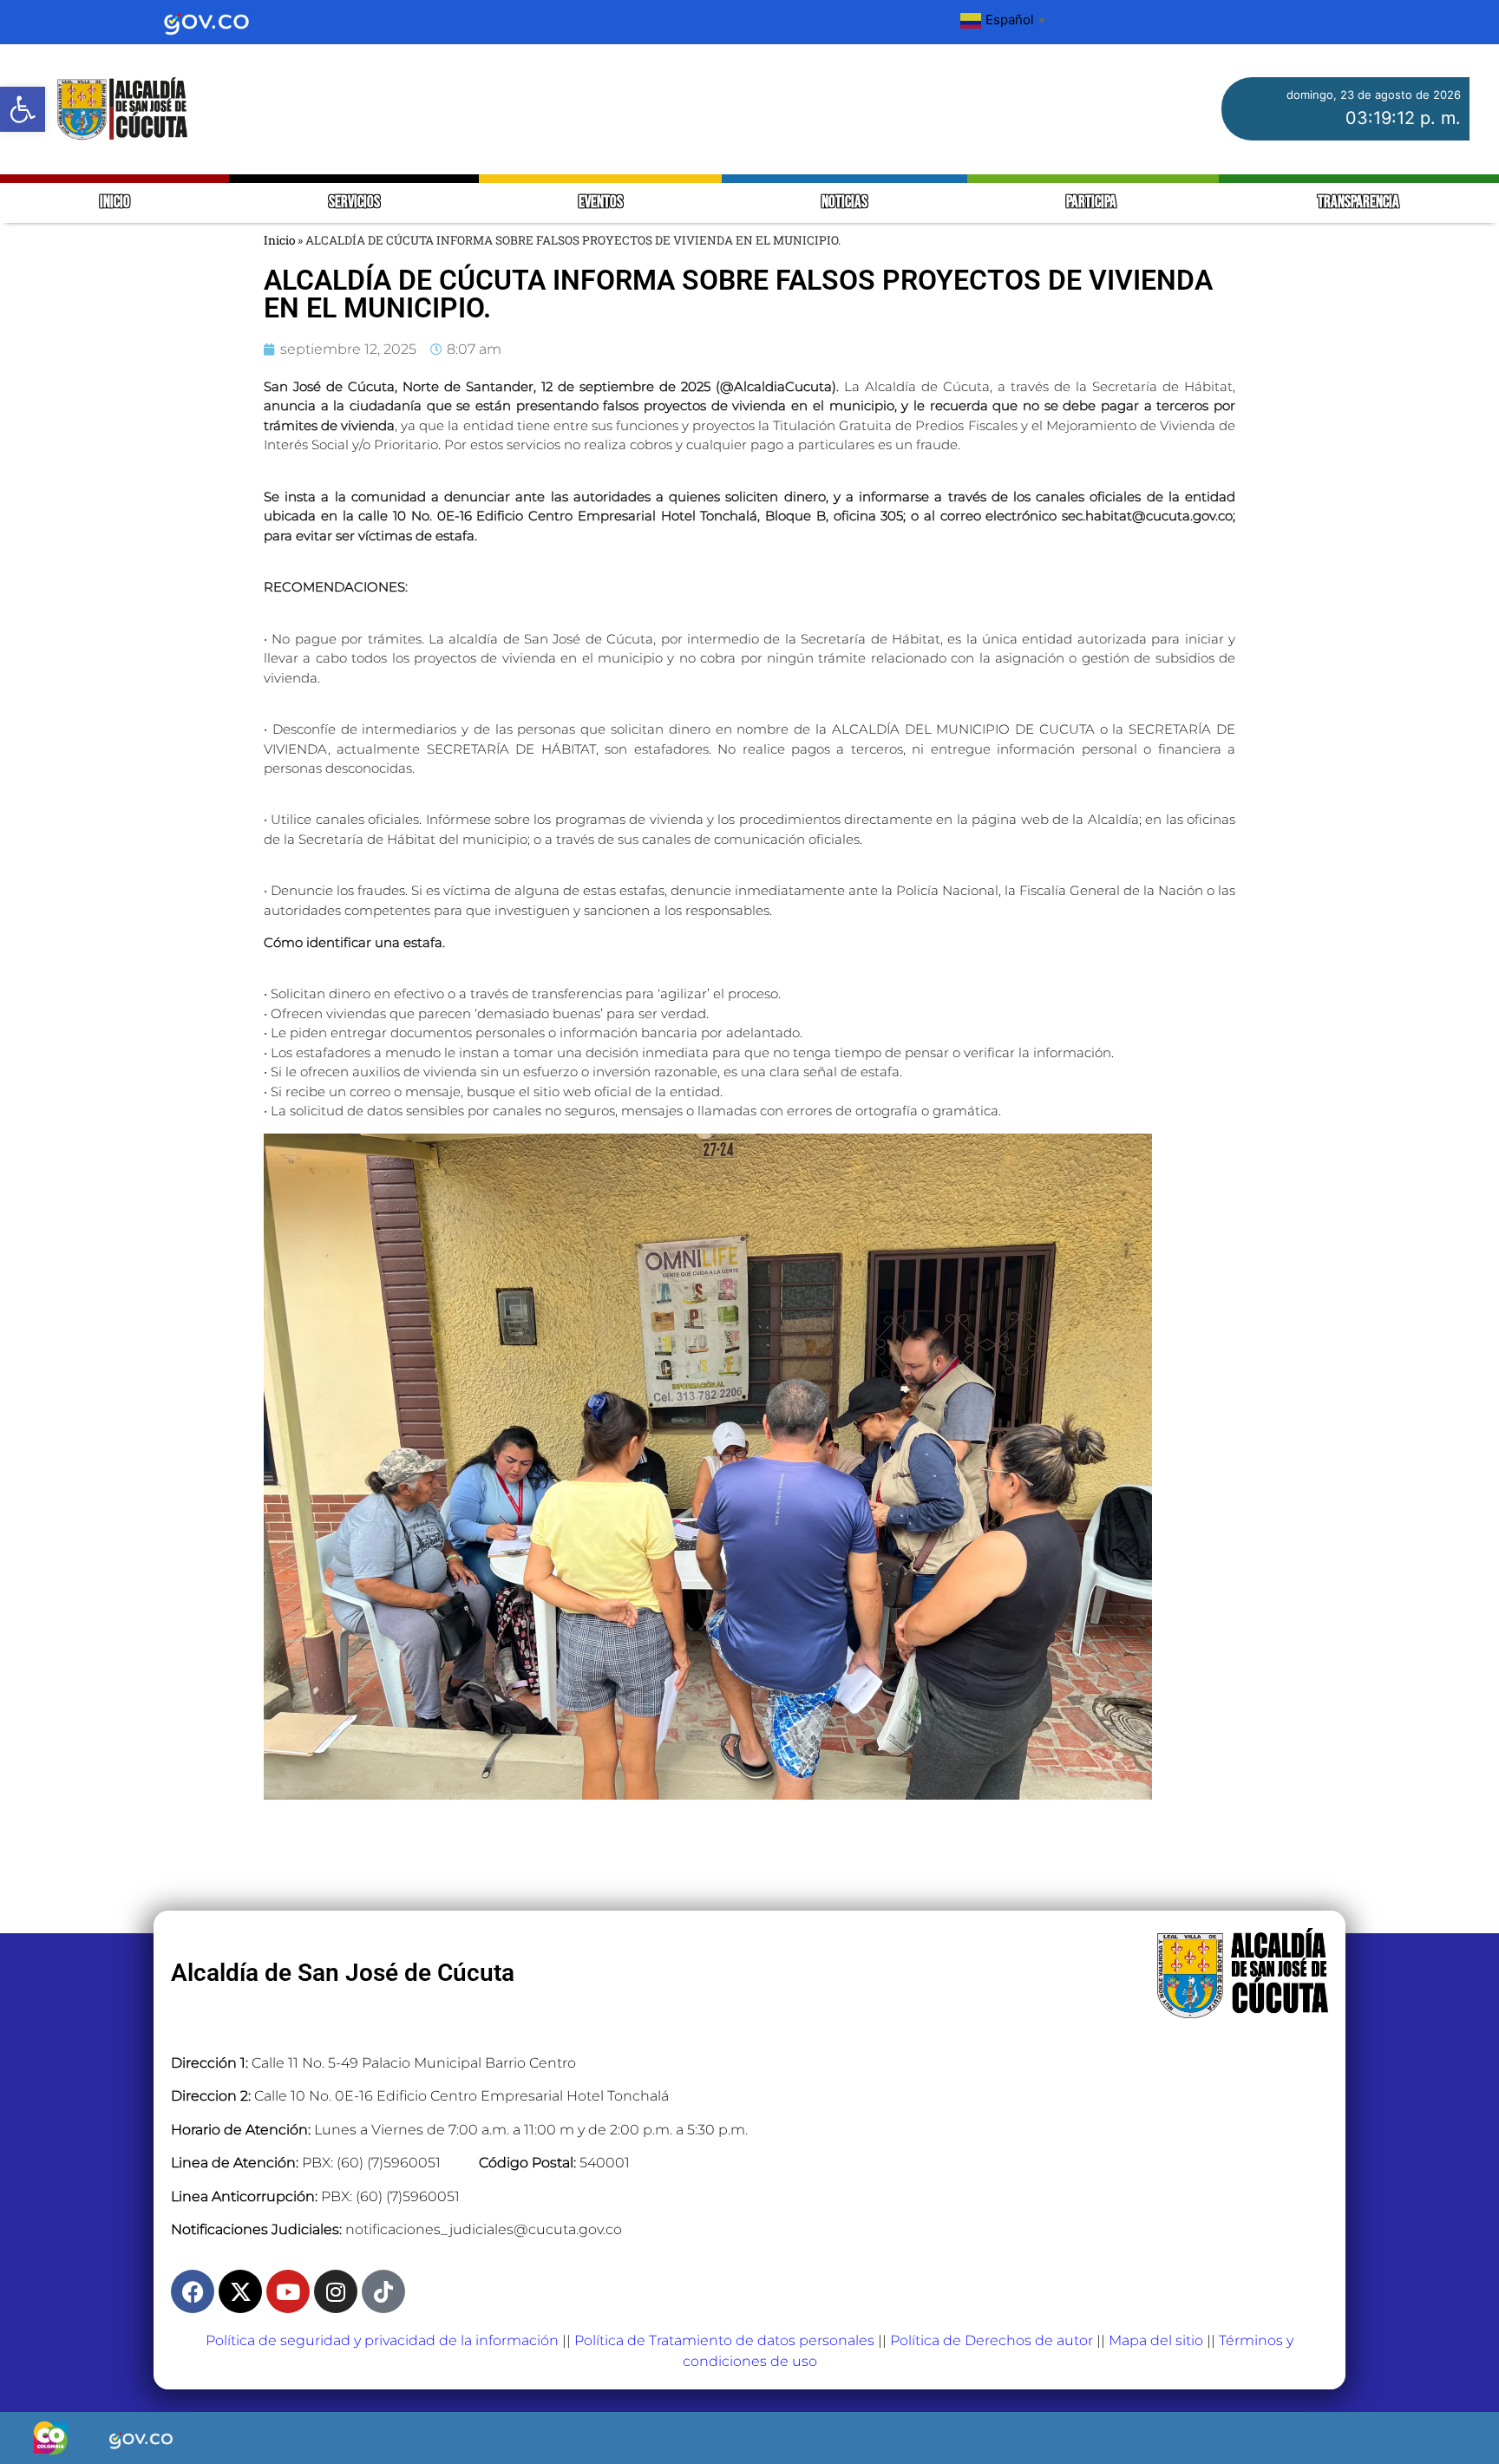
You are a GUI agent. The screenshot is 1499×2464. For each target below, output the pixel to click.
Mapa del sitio (1156, 2340)
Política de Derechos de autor (992, 2340)
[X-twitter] (240, 2291)
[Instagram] (336, 2291)
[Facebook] (193, 2291)
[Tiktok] (383, 2291)
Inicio (279, 240)
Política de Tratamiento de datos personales (724, 2340)
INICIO (115, 203)
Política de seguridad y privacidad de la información (382, 2340)
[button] (23, 109)
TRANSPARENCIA (1358, 203)
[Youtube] (288, 2291)
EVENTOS (601, 203)
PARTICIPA (1093, 203)
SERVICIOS (354, 203)
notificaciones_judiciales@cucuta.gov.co (484, 2229)
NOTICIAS (844, 203)
